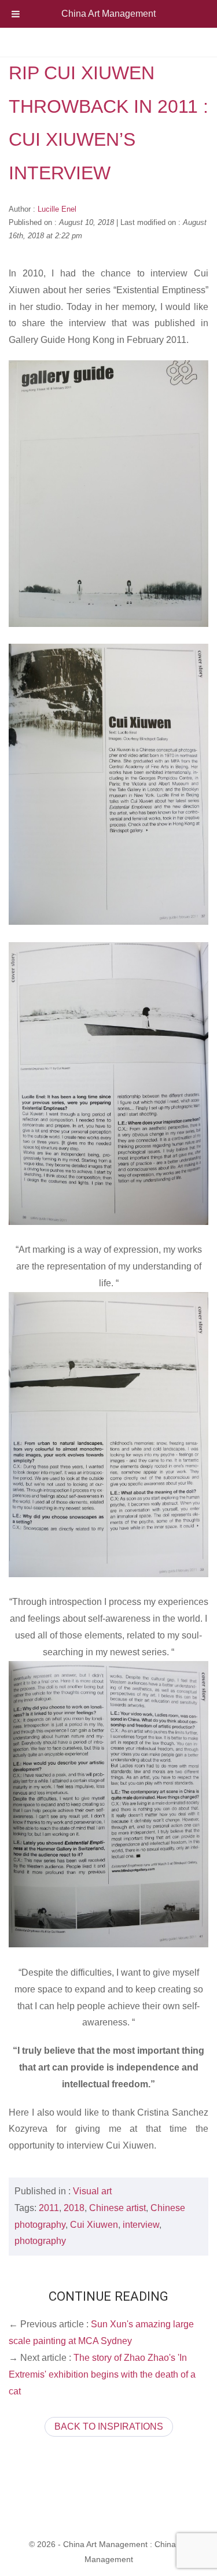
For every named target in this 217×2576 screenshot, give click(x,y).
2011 (49, 2208)
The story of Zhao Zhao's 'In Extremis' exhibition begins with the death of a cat (102, 2374)
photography (40, 2241)
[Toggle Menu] (16, 14)
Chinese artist (117, 2208)
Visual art (92, 2191)
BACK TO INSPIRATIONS (109, 2426)
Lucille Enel (57, 209)
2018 (74, 2208)
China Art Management (108, 14)
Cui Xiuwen (94, 2225)
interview (141, 2225)
